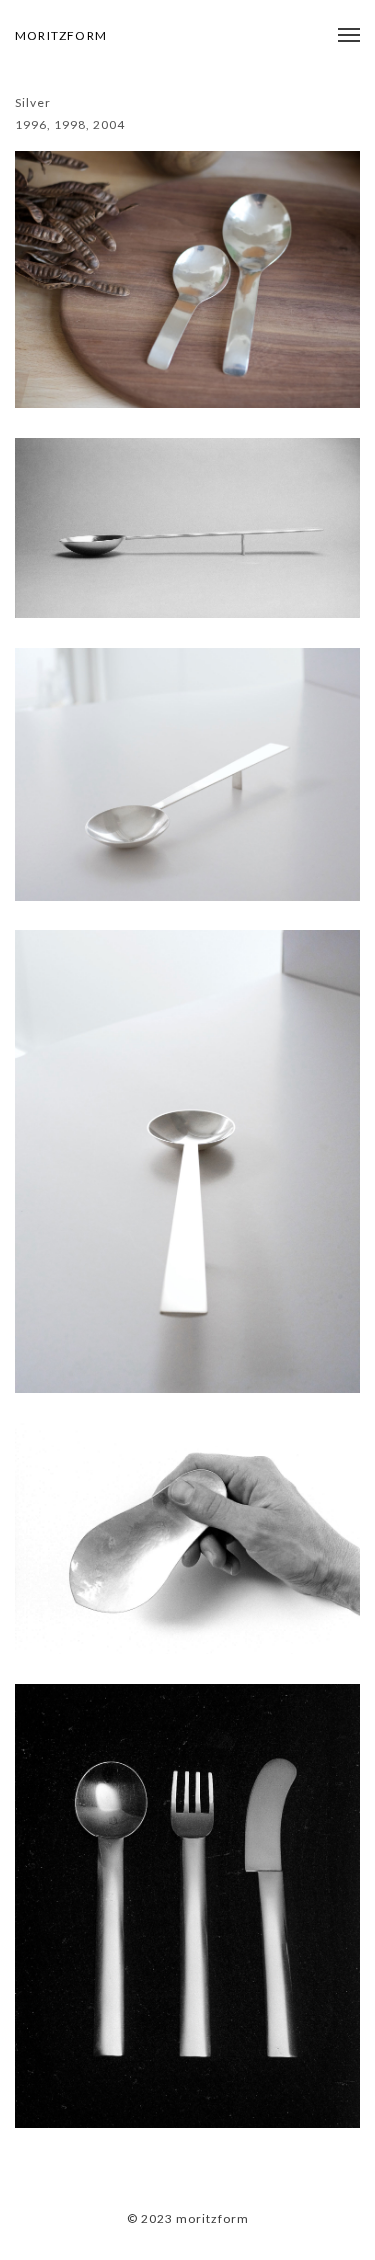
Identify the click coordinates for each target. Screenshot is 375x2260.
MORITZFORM (61, 35)
